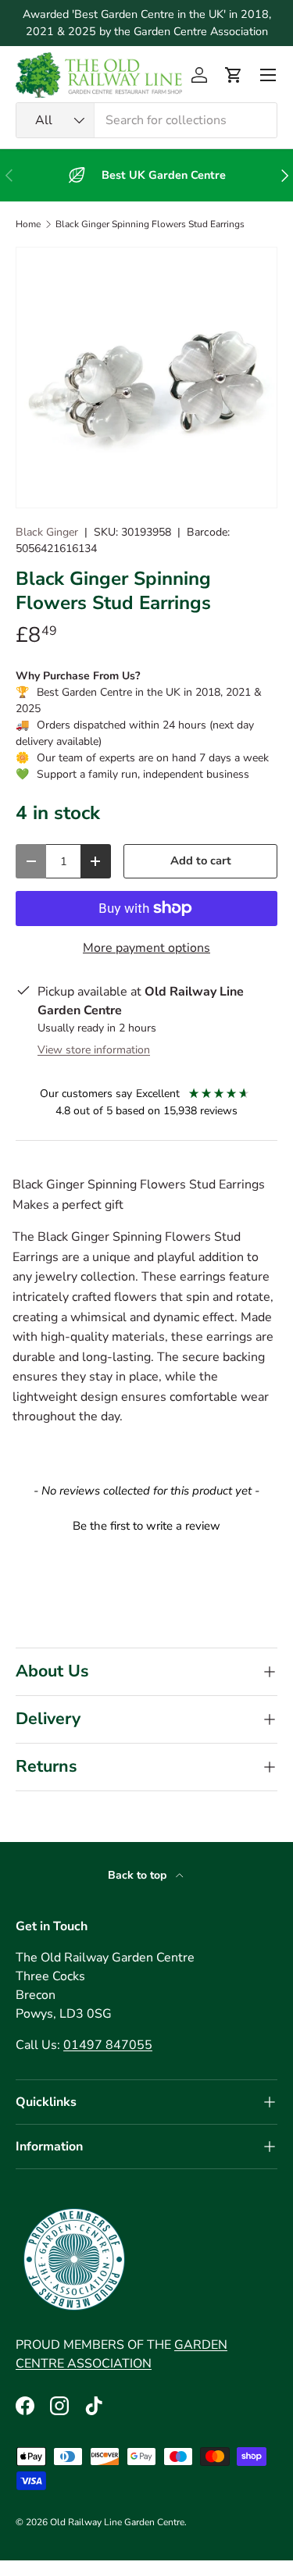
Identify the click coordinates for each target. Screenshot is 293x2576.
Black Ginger (47, 532)
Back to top (139, 1875)
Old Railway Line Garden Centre (117, 2522)
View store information (94, 1050)
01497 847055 (108, 2045)
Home (28, 224)
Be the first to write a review (146, 1526)
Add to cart (201, 860)
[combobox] (146, 120)
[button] (234, 75)
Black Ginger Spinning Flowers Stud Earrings (150, 224)
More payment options (146, 948)
